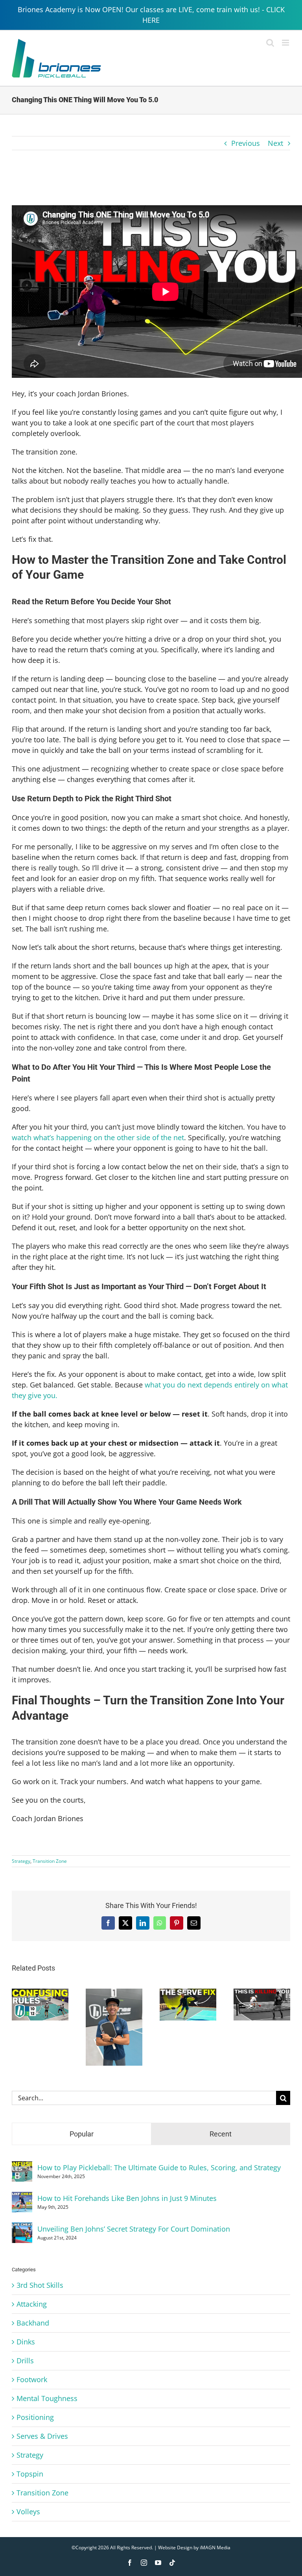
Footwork (32, 2379)
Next (275, 143)
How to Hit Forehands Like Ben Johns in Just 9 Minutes (127, 2198)
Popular (82, 2134)
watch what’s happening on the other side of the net (98, 1137)
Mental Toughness (47, 2398)
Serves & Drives (42, 2436)
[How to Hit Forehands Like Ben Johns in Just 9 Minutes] (22, 2197)
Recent (221, 2134)
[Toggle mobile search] (270, 43)
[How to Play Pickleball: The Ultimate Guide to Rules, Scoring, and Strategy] (22, 2166)
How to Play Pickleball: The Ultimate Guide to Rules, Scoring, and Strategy (159, 2168)
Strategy (21, 1861)
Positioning (35, 2417)
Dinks (26, 2342)
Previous (246, 143)
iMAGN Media (215, 2547)
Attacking (32, 2304)
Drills (25, 2361)
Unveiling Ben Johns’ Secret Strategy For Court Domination (134, 2229)
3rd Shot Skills (40, 2285)
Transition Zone (50, 1861)
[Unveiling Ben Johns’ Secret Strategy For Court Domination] (22, 2228)
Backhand (33, 2323)
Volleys (28, 2512)
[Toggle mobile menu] (286, 43)
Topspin (30, 2474)
